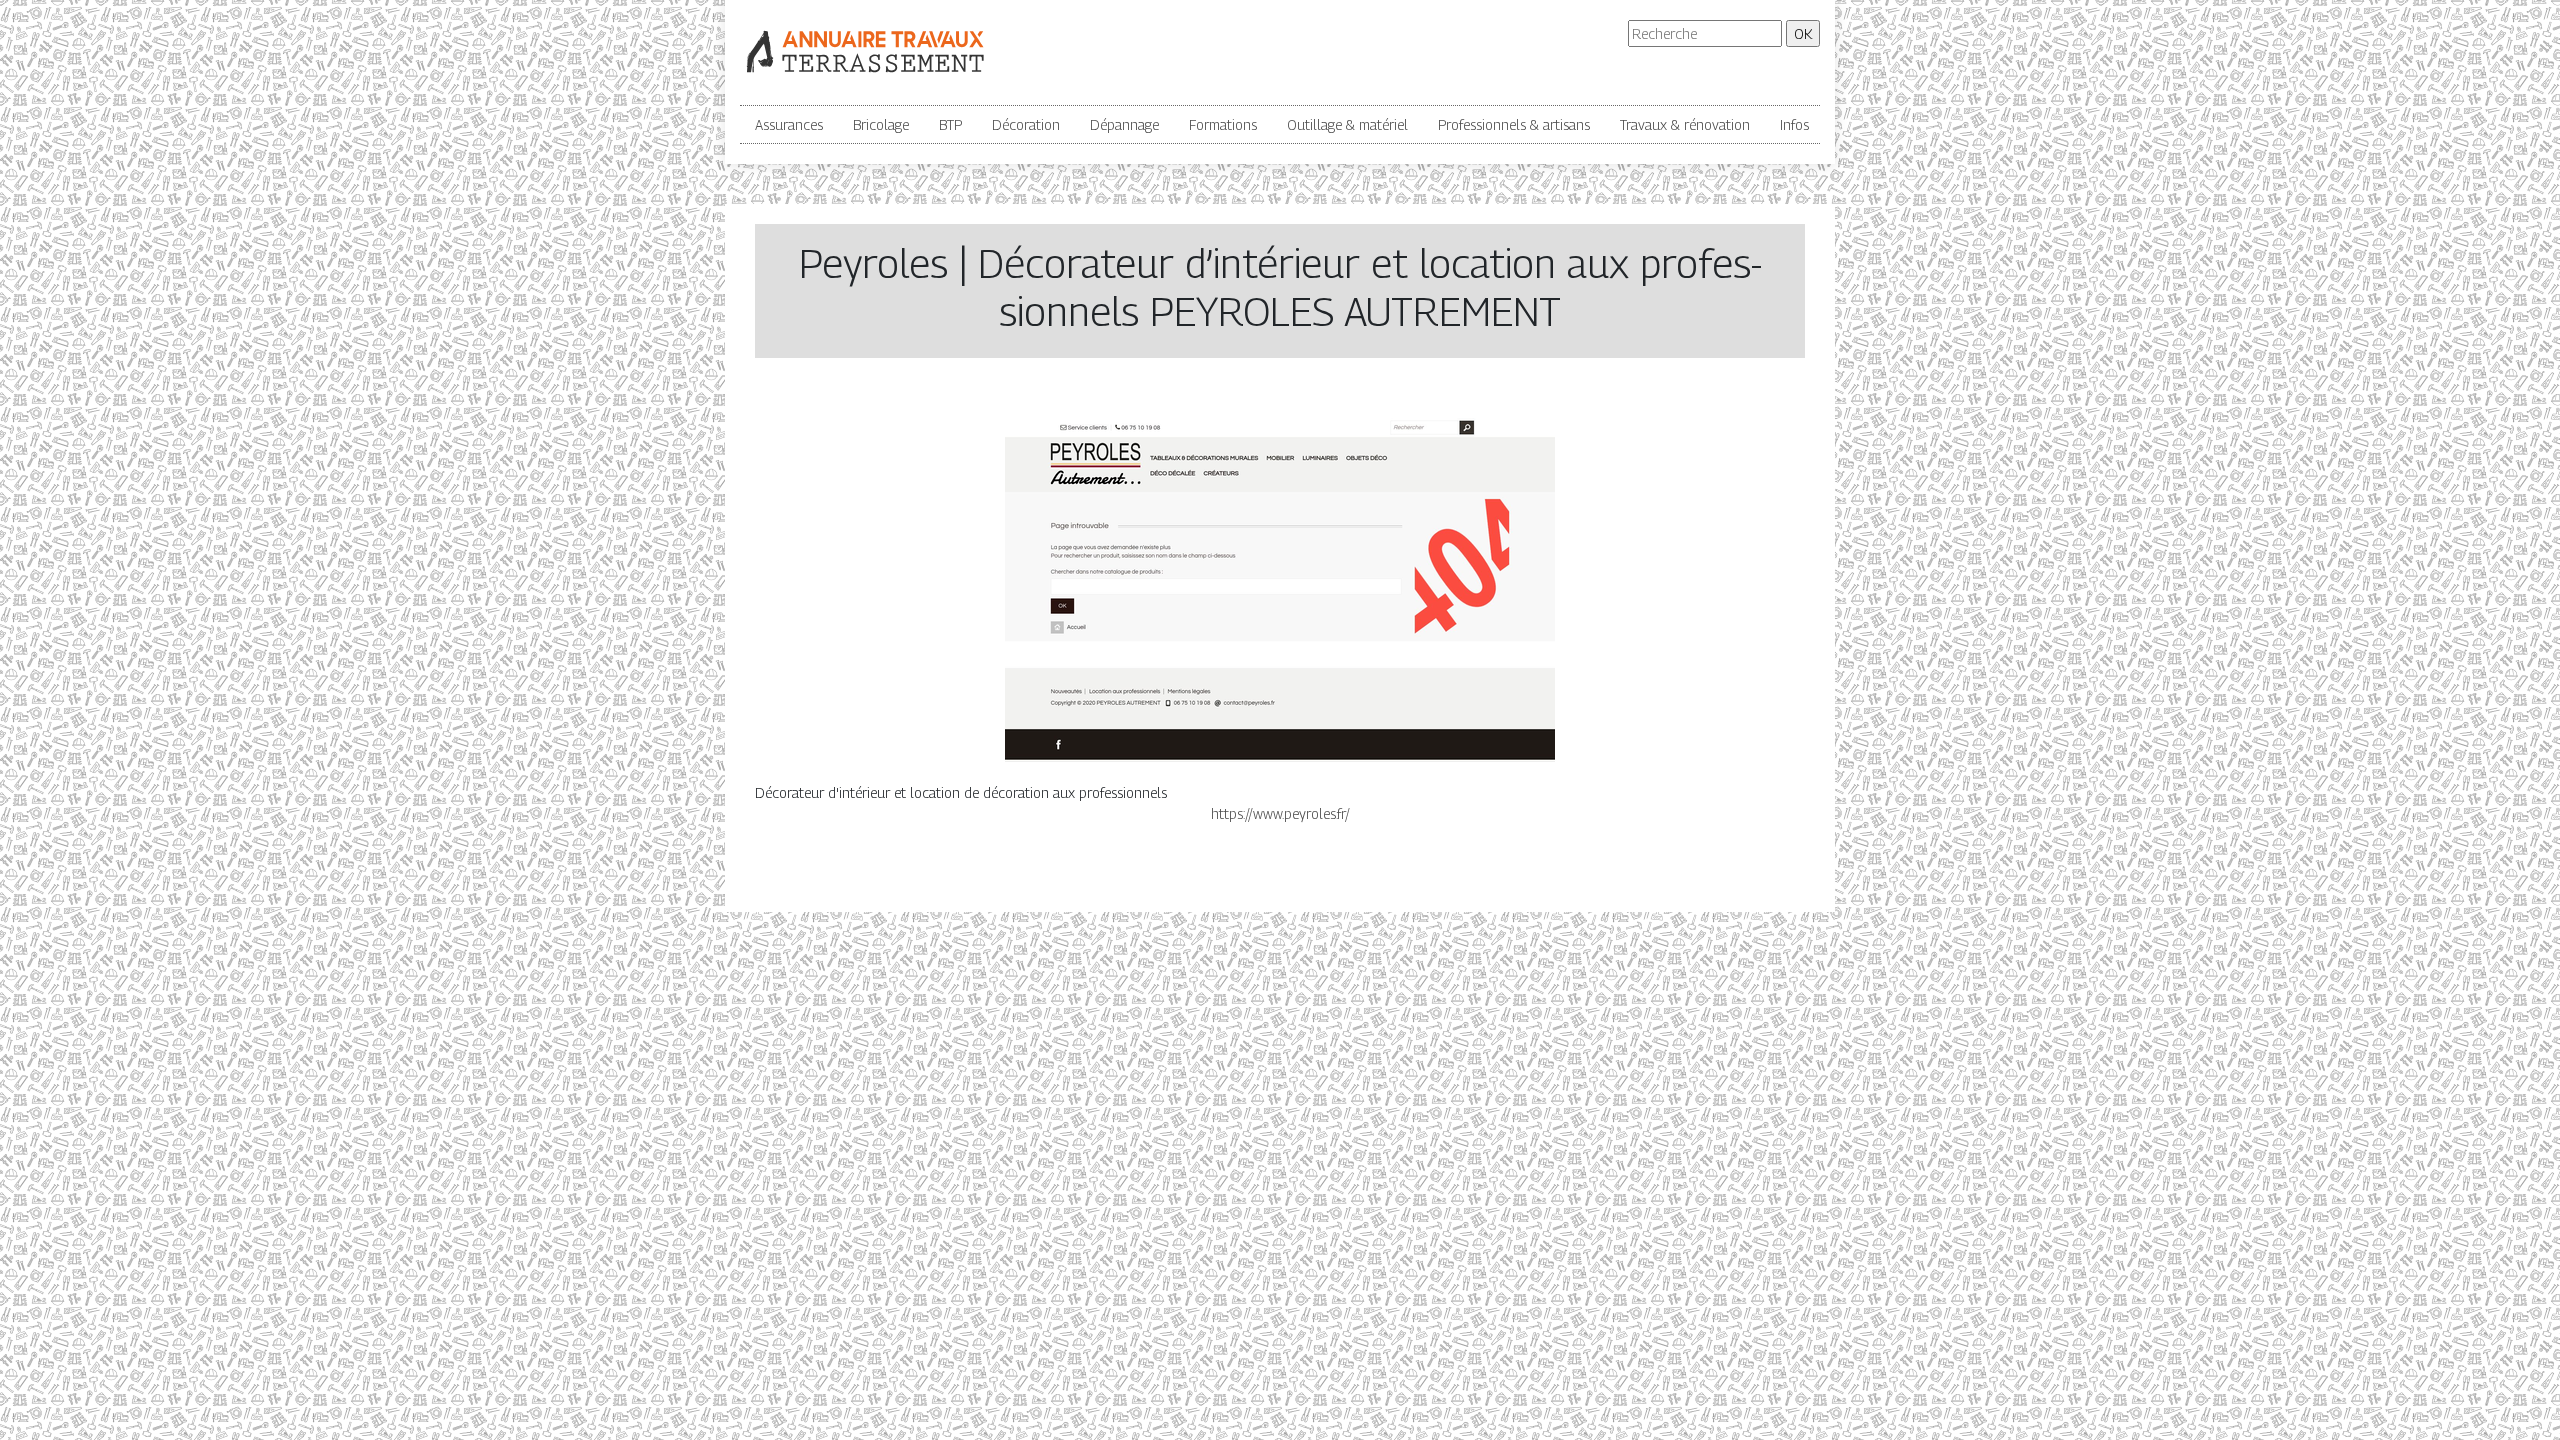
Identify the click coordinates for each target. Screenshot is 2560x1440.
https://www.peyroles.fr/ (1280, 813)
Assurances (789, 124)
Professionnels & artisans (1514, 124)
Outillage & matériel (1347, 124)
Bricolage (881, 124)
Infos (1794, 124)
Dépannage (1124, 124)
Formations (1223, 124)
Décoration (1026, 124)
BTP (950, 124)
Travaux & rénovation (1685, 124)
